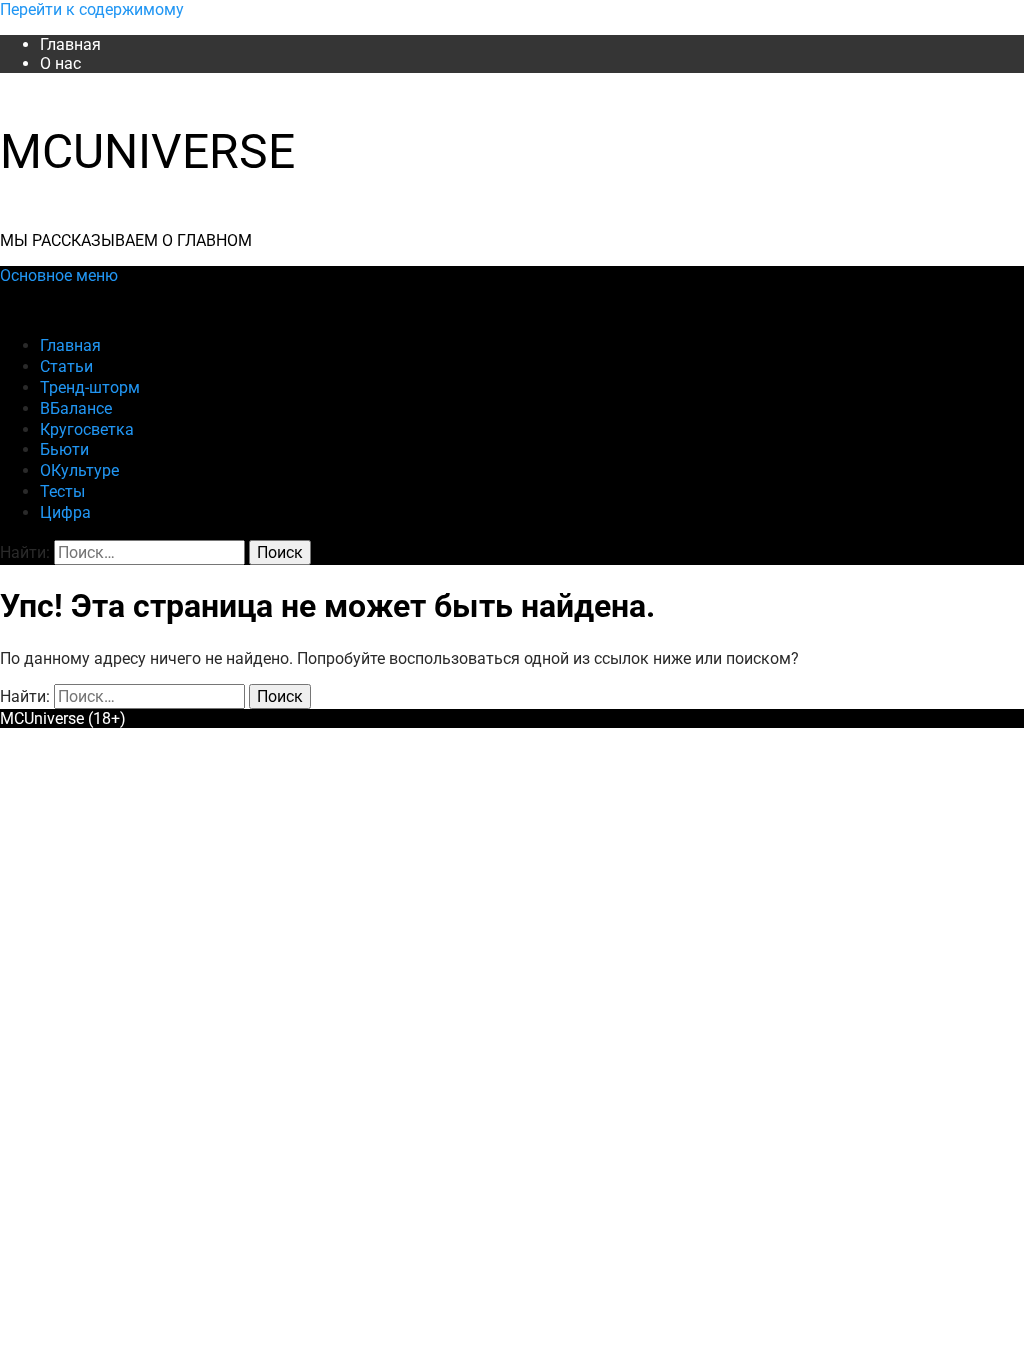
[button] (59, 275)
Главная (70, 44)
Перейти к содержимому (92, 9)
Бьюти (64, 449)
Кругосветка (87, 429)
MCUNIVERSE (147, 151)
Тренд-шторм (90, 387)
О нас (60, 63)
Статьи (66, 366)
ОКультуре (79, 470)
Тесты (62, 491)
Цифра (65, 512)
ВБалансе (76, 408)
